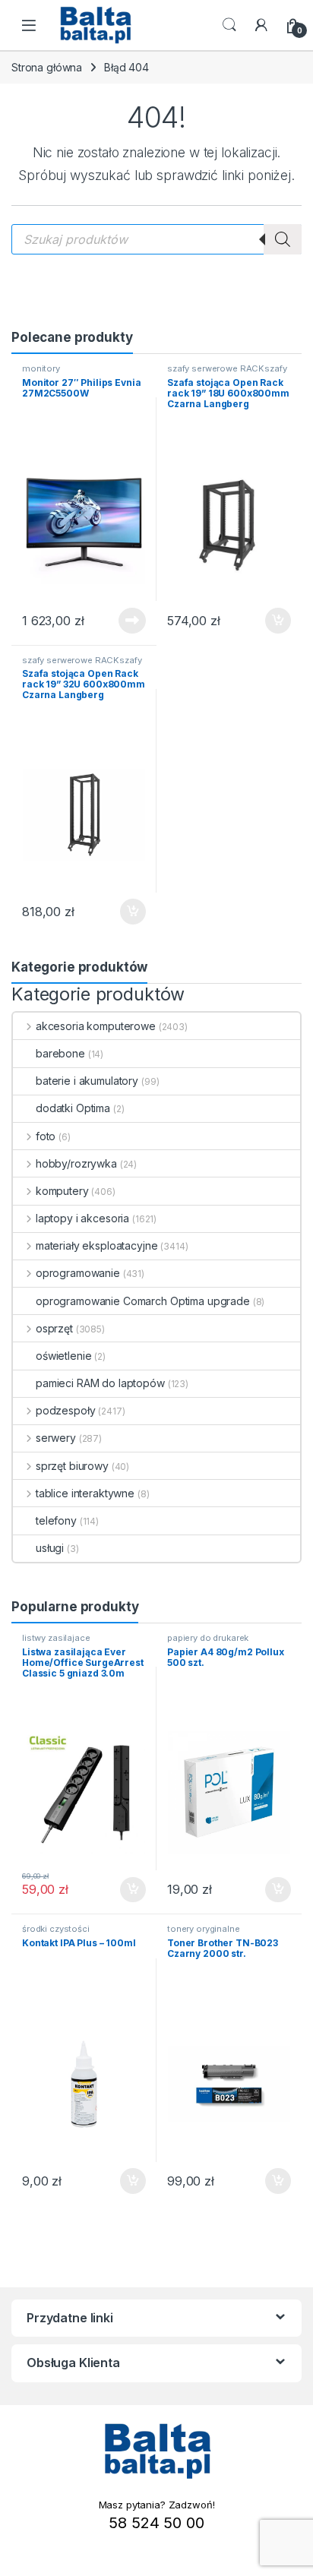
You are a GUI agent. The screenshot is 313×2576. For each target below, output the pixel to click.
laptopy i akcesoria (82, 1218)
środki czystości (56, 1929)
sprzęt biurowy (72, 1466)
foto (46, 1136)
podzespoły (65, 1410)
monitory (41, 368)
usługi (50, 1548)
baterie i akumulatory (87, 1081)
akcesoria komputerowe (96, 1026)
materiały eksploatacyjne (96, 1245)
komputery (62, 1191)
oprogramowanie (78, 1273)
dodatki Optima (73, 1108)
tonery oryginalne (204, 1929)
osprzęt (54, 1328)
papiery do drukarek (208, 1638)
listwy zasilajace (56, 1638)
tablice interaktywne (85, 1493)
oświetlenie (63, 1356)
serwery (56, 1438)
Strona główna (47, 67)
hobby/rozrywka (76, 1163)
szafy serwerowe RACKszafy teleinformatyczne (227, 373)
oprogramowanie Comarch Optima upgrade (143, 1301)
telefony (56, 1520)
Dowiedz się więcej (124, 621)
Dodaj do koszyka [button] (270, 621)
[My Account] (261, 25)
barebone (60, 1053)
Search (229, 25)
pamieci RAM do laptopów (100, 1383)
